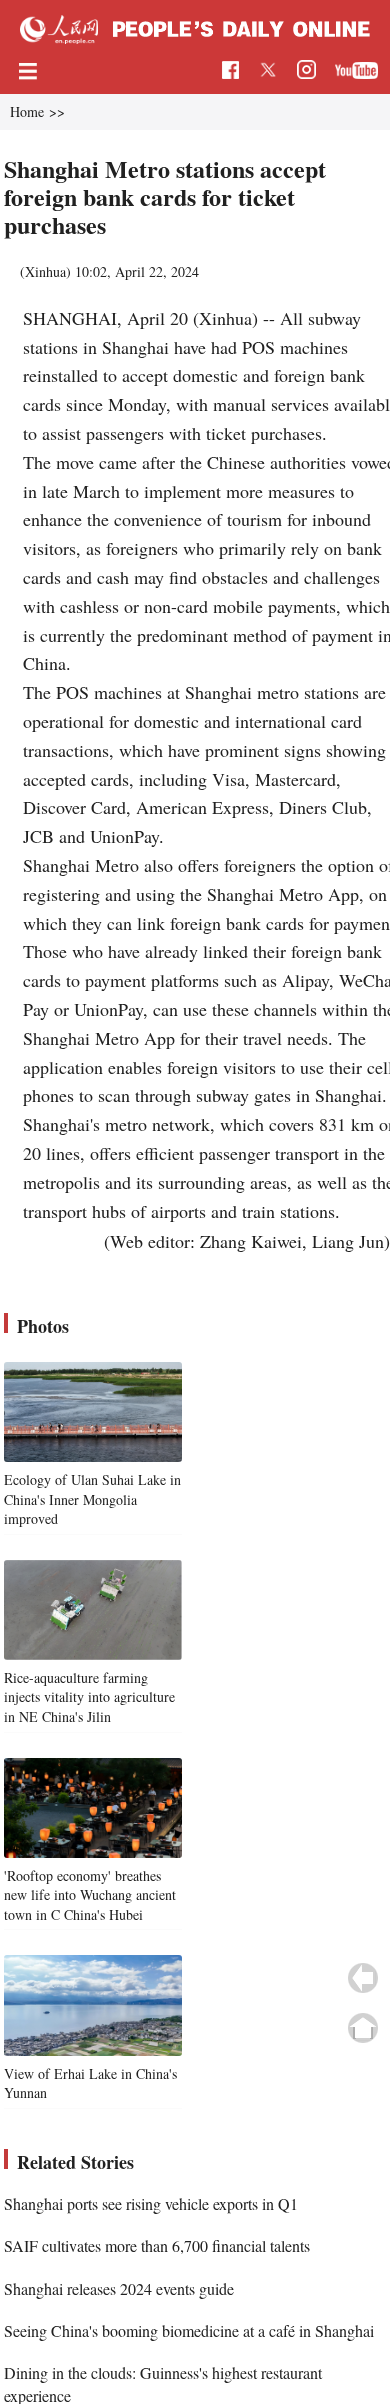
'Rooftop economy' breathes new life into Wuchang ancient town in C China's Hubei (90, 1895)
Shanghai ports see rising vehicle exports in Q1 (151, 2203)
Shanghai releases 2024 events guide (119, 2288)
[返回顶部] (363, 2028)
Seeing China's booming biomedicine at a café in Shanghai (189, 2330)
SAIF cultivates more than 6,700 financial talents (157, 2245)
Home (27, 111)
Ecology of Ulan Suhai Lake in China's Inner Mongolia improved (92, 1499)
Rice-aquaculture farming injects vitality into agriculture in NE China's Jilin (89, 1697)
